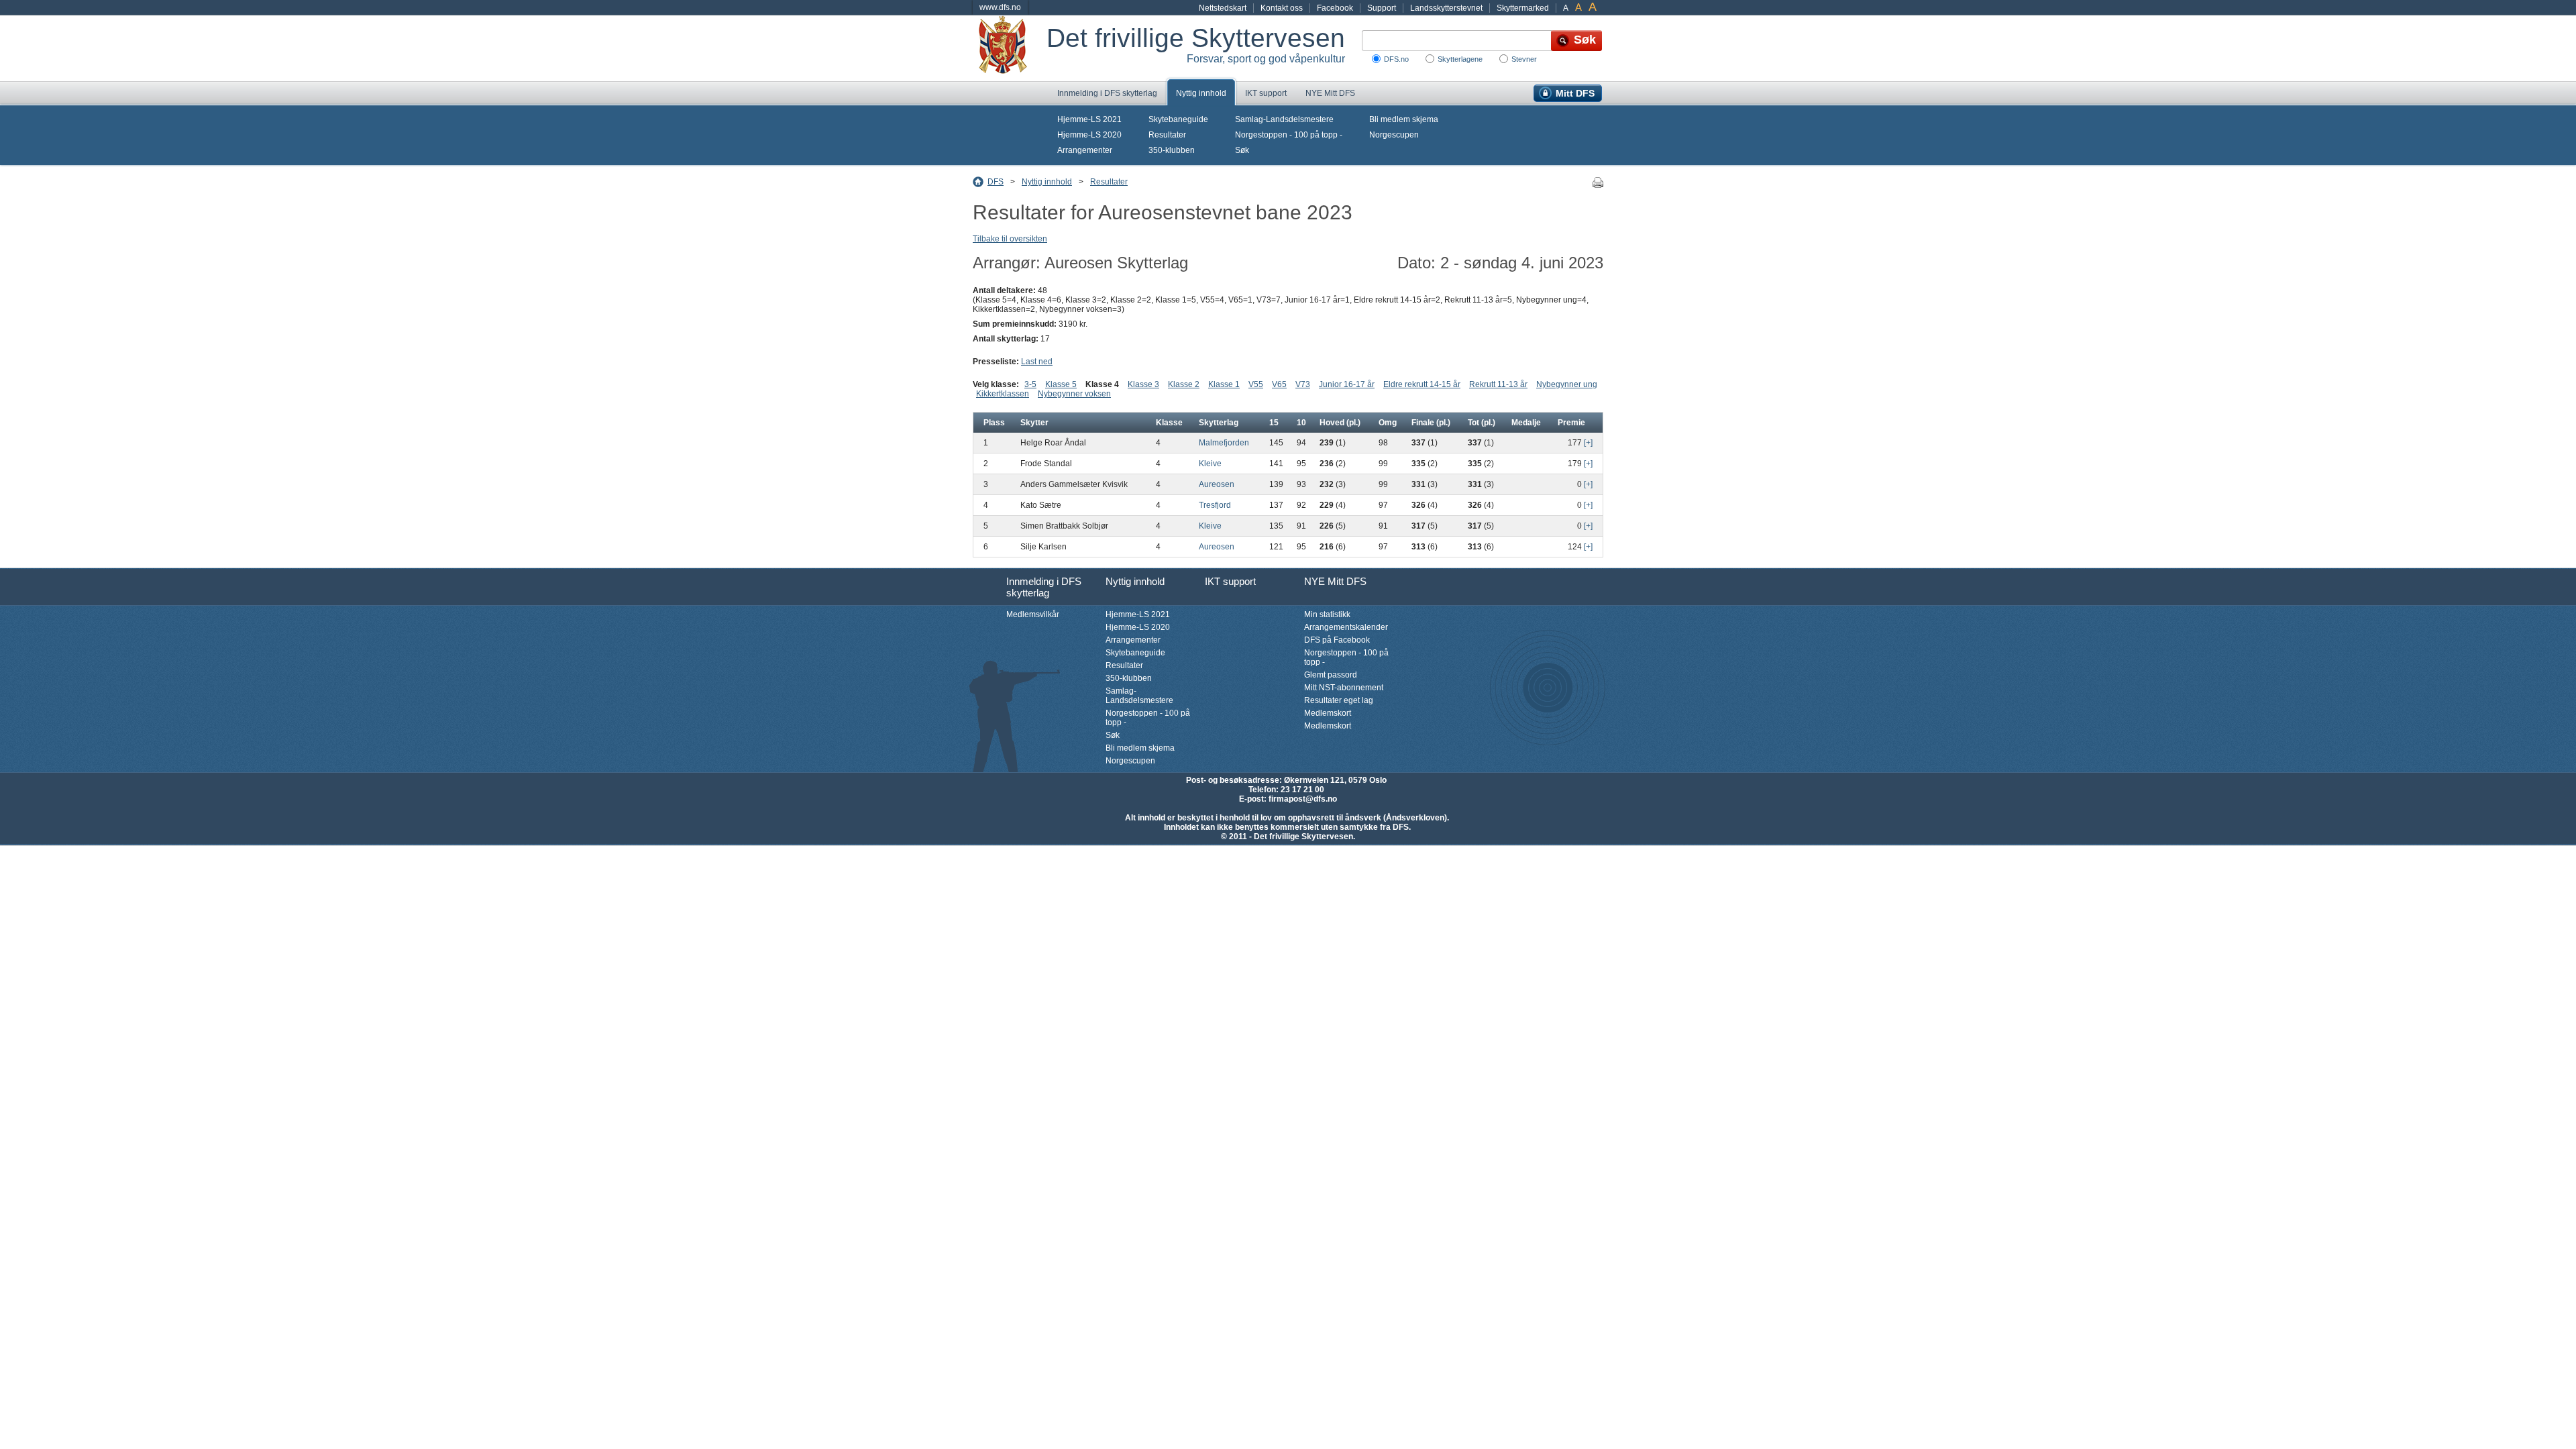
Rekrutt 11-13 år (1498, 384)
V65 (1279, 384)
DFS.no (1396, 59)
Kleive (1210, 464)
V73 (1303, 384)
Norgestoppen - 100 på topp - (1289, 135)
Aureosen (1217, 484)
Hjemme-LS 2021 (1089, 119)
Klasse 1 (1224, 384)
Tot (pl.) (1482, 423)
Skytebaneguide (1178, 119)
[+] (1588, 443)
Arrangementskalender (1346, 627)
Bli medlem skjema (1404, 119)
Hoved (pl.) (1340, 423)
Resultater (1167, 135)
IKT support (1266, 93)
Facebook (1335, 8)
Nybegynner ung (1567, 384)
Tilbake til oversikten (1010, 239)
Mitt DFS (1575, 93)
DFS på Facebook (1337, 640)
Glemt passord (1331, 675)
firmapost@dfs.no (1303, 799)
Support (1382, 8)
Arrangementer (1085, 150)
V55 (1256, 384)
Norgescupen (1394, 135)
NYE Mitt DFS (1330, 93)
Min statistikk (1327, 614)
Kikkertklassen (1003, 394)
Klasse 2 (1184, 384)
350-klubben (1172, 150)
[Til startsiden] (1010, 48)
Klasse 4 (1102, 384)
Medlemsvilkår (1033, 614)
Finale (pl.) (1431, 423)
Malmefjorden (1224, 443)
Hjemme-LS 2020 (1089, 135)
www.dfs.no (1000, 7)
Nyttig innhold (1201, 93)
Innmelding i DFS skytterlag (1107, 93)
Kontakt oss (1282, 8)
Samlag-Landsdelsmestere (1284, 119)
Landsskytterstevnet (1446, 8)
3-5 (1030, 384)
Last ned (1037, 362)
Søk (1242, 150)
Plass (994, 423)
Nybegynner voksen (1074, 394)
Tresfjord (1215, 505)
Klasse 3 (1143, 384)
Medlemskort (1328, 713)
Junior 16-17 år (1347, 384)
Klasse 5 (1061, 384)
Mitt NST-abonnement (1344, 688)
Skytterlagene (1460, 59)
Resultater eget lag (1339, 700)
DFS (996, 182)
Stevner (1524, 59)
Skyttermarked (1523, 8)
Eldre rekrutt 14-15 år (1422, 384)
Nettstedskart (1223, 8)
